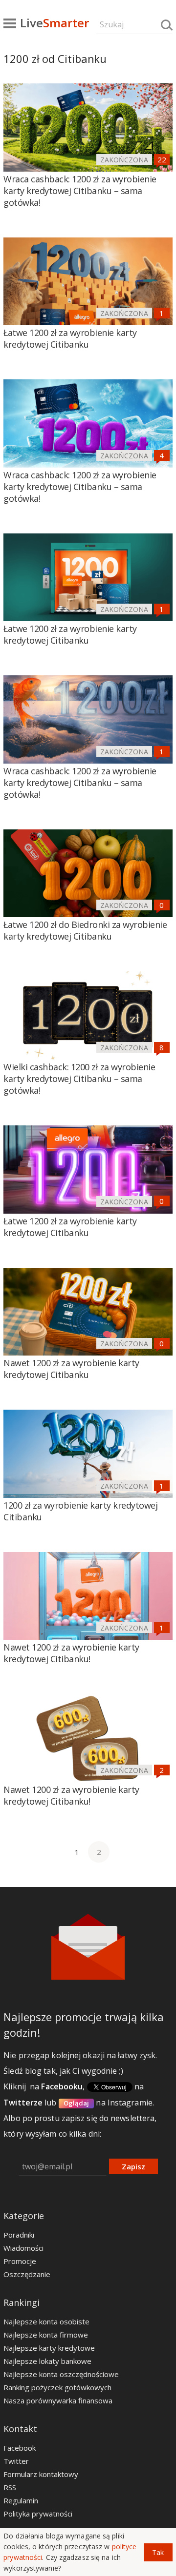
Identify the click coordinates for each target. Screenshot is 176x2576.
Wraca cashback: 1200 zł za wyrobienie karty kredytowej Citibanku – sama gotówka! (80, 191)
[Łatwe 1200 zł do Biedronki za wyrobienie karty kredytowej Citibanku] (88, 874)
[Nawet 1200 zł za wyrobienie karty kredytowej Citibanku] (88, 1312)
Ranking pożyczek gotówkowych (57, 2387)
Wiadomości (23, 2248)
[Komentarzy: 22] (162, 159)
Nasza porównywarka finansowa (58, 2400)
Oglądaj (77, 2103)
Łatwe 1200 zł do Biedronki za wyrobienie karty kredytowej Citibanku (85, 930)
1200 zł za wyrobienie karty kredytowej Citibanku (80, 1511)
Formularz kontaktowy (41, 2474)
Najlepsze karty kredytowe (49, 2348)
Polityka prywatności (38, 2514)
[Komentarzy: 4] (162, 455)
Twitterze (23, 2103)
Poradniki (19, 2235)
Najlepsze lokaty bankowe (47, 2361)
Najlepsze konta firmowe (46, 2335)
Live (55, 23)
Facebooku (62, 2086)
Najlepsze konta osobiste (46, 2321)
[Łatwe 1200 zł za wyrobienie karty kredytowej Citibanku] (88, 282)
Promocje (20, 2261)
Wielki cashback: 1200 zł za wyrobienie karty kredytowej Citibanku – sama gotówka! (79, 1079)
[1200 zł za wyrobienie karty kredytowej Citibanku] (88, 1454)
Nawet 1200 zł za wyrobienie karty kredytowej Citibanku (71, 1369)
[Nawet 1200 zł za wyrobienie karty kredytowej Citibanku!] (88, 1596)
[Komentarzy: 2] (162, 1770)
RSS (10, 2487)
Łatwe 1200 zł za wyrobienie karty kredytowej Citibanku (70, 338)
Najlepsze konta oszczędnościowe (61, 2374)
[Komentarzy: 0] (162, 905)
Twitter (16, 2461)
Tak (158, 2552)
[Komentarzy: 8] (162, 1047)
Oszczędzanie (27, 2274)
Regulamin (21, 2500)
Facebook (20, 2448)
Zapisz (133, 2166)
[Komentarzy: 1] (162, 313)
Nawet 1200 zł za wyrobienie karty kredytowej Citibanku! (71, 1653)
